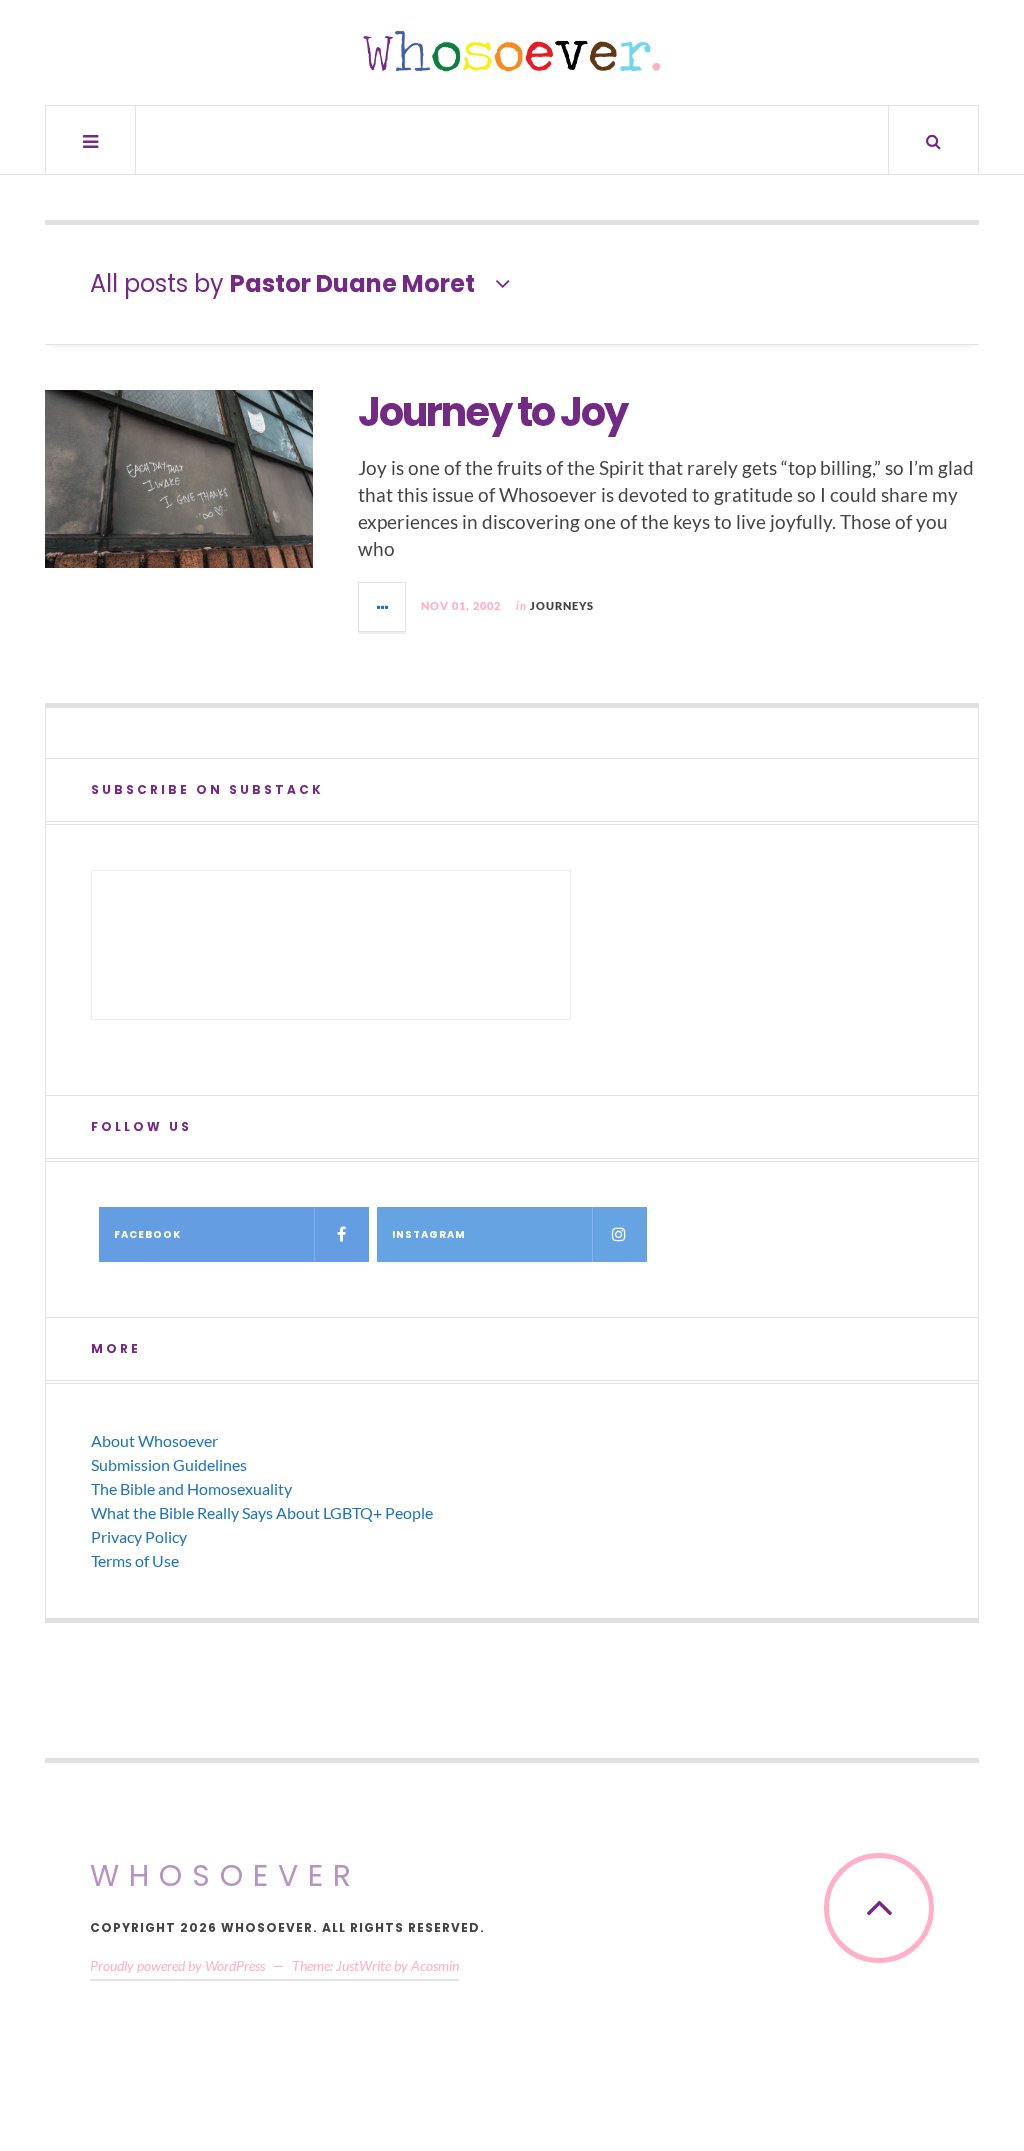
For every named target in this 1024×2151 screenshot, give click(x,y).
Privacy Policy (139, 1536)
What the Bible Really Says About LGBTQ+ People (262, 1512)
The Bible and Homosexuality (191, 1488)
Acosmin (435, 1965)
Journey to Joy (492, 412)
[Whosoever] (512, 51)
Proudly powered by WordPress (177, 1965)
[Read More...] (383, 607)
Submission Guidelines (169, 1464)
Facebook (147, 1234)
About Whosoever (154, 1440)
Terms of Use (135, 1560)
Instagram (429, 1234)
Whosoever (225, 1875)
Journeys (562, 605)
